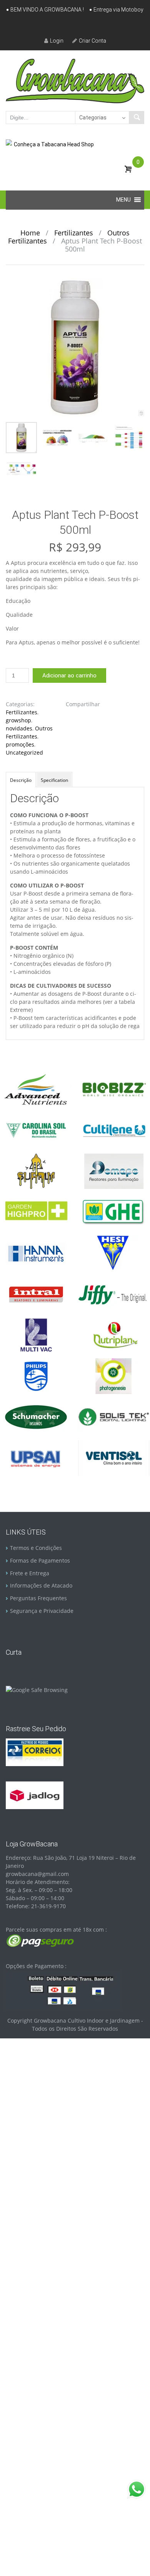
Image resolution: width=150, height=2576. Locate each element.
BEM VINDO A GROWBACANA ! (47, 10)
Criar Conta (92, 41)
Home (30, 233)
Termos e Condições (36, 1548)
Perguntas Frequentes (38, 1598)
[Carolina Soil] (36, 1130)
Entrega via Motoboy (118, 10)
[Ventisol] (114, 1457)
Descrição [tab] (21, 780)
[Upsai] (36, 1457)
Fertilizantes (74, 233)
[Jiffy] (114, 1294)
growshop (18, 720)
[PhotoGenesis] (114, 1375)
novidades (19, 728)
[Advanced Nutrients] (36, 1089)
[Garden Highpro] (36, 1211)
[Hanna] (36, 1252)
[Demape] (114, 1171)
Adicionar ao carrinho (69, 675)
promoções (20, 744)
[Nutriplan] (114, 1334)
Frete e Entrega (30, 1573)
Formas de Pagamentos (40, 1560)
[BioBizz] (114, 1089)
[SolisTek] (114, 1416)
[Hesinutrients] (114, 1252)
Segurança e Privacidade (42, 1611)
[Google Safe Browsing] (37, 1689)
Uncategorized (24, 752)
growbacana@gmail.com (37, 1874)
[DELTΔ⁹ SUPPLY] (36, 1171)
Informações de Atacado (41, 1585)
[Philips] (36, 1375)
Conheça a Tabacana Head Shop (54, 144)
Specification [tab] (54, 780)
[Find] (137, 118)
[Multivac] (36, 1334)
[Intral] (36, 1294)
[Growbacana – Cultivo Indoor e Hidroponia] (75, 81)
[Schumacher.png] (36, 1416)
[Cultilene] (114, 1130)
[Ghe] (114, 1211)
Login (57, 41)
